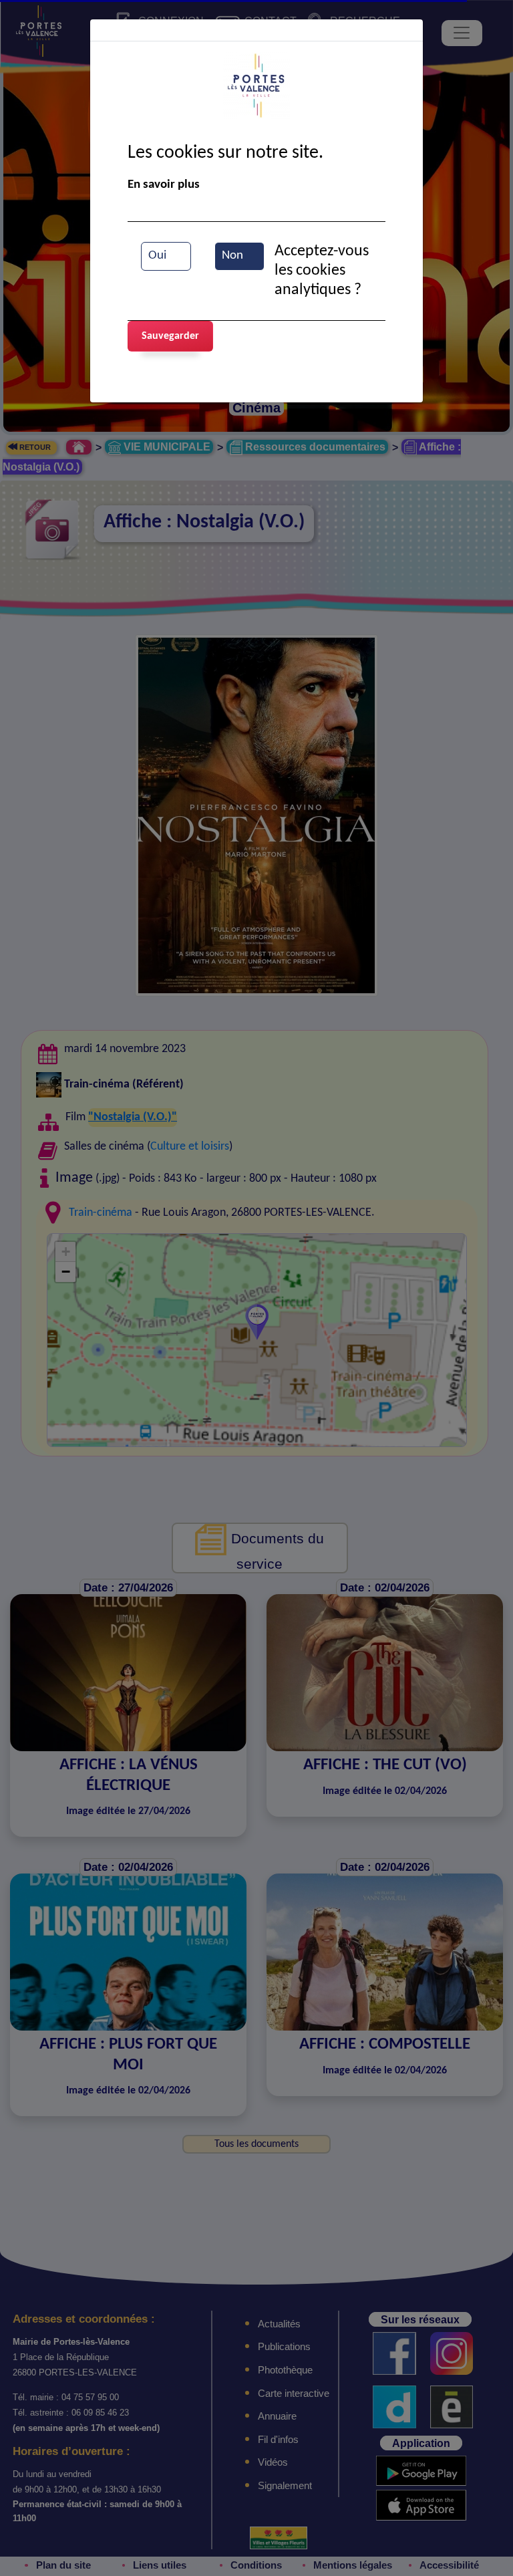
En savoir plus (164, 185)
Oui (157, 256)
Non (232, 256)
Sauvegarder (170, 336)
